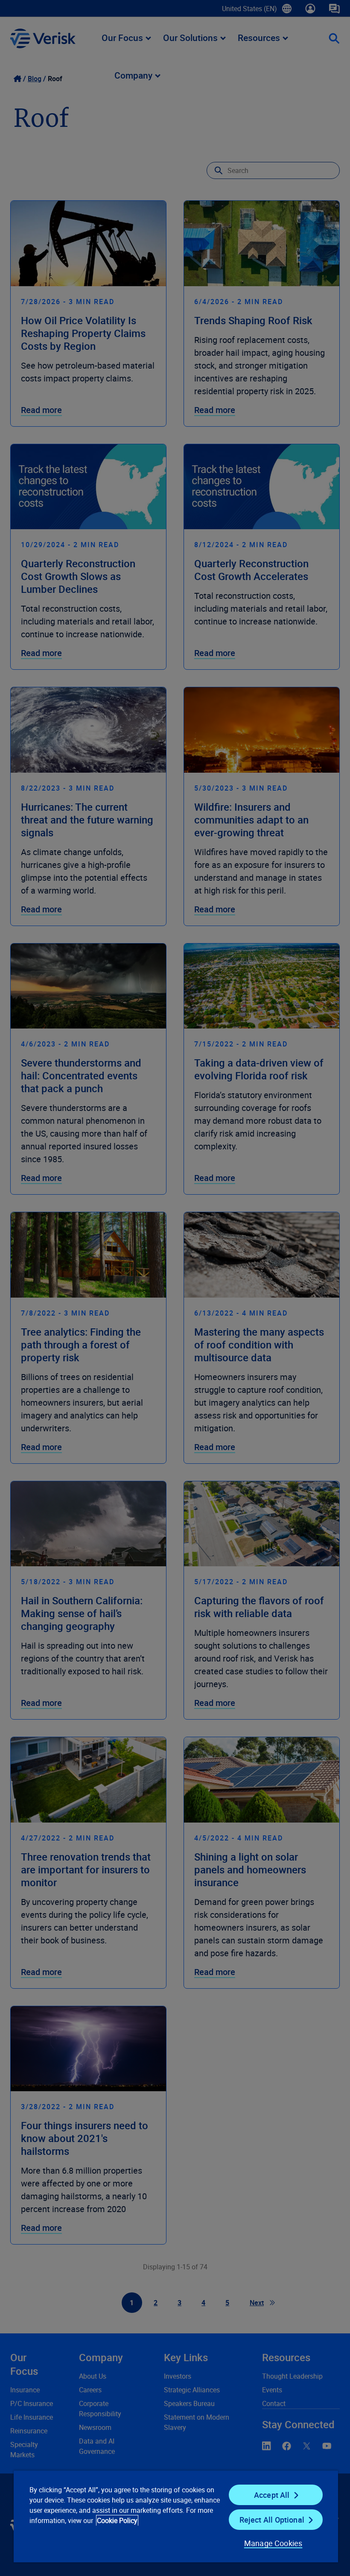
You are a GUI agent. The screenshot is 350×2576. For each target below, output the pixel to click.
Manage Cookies (273, 2543)
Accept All (272, 2495)
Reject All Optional (272, 2520)
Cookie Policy (117, 2520)
